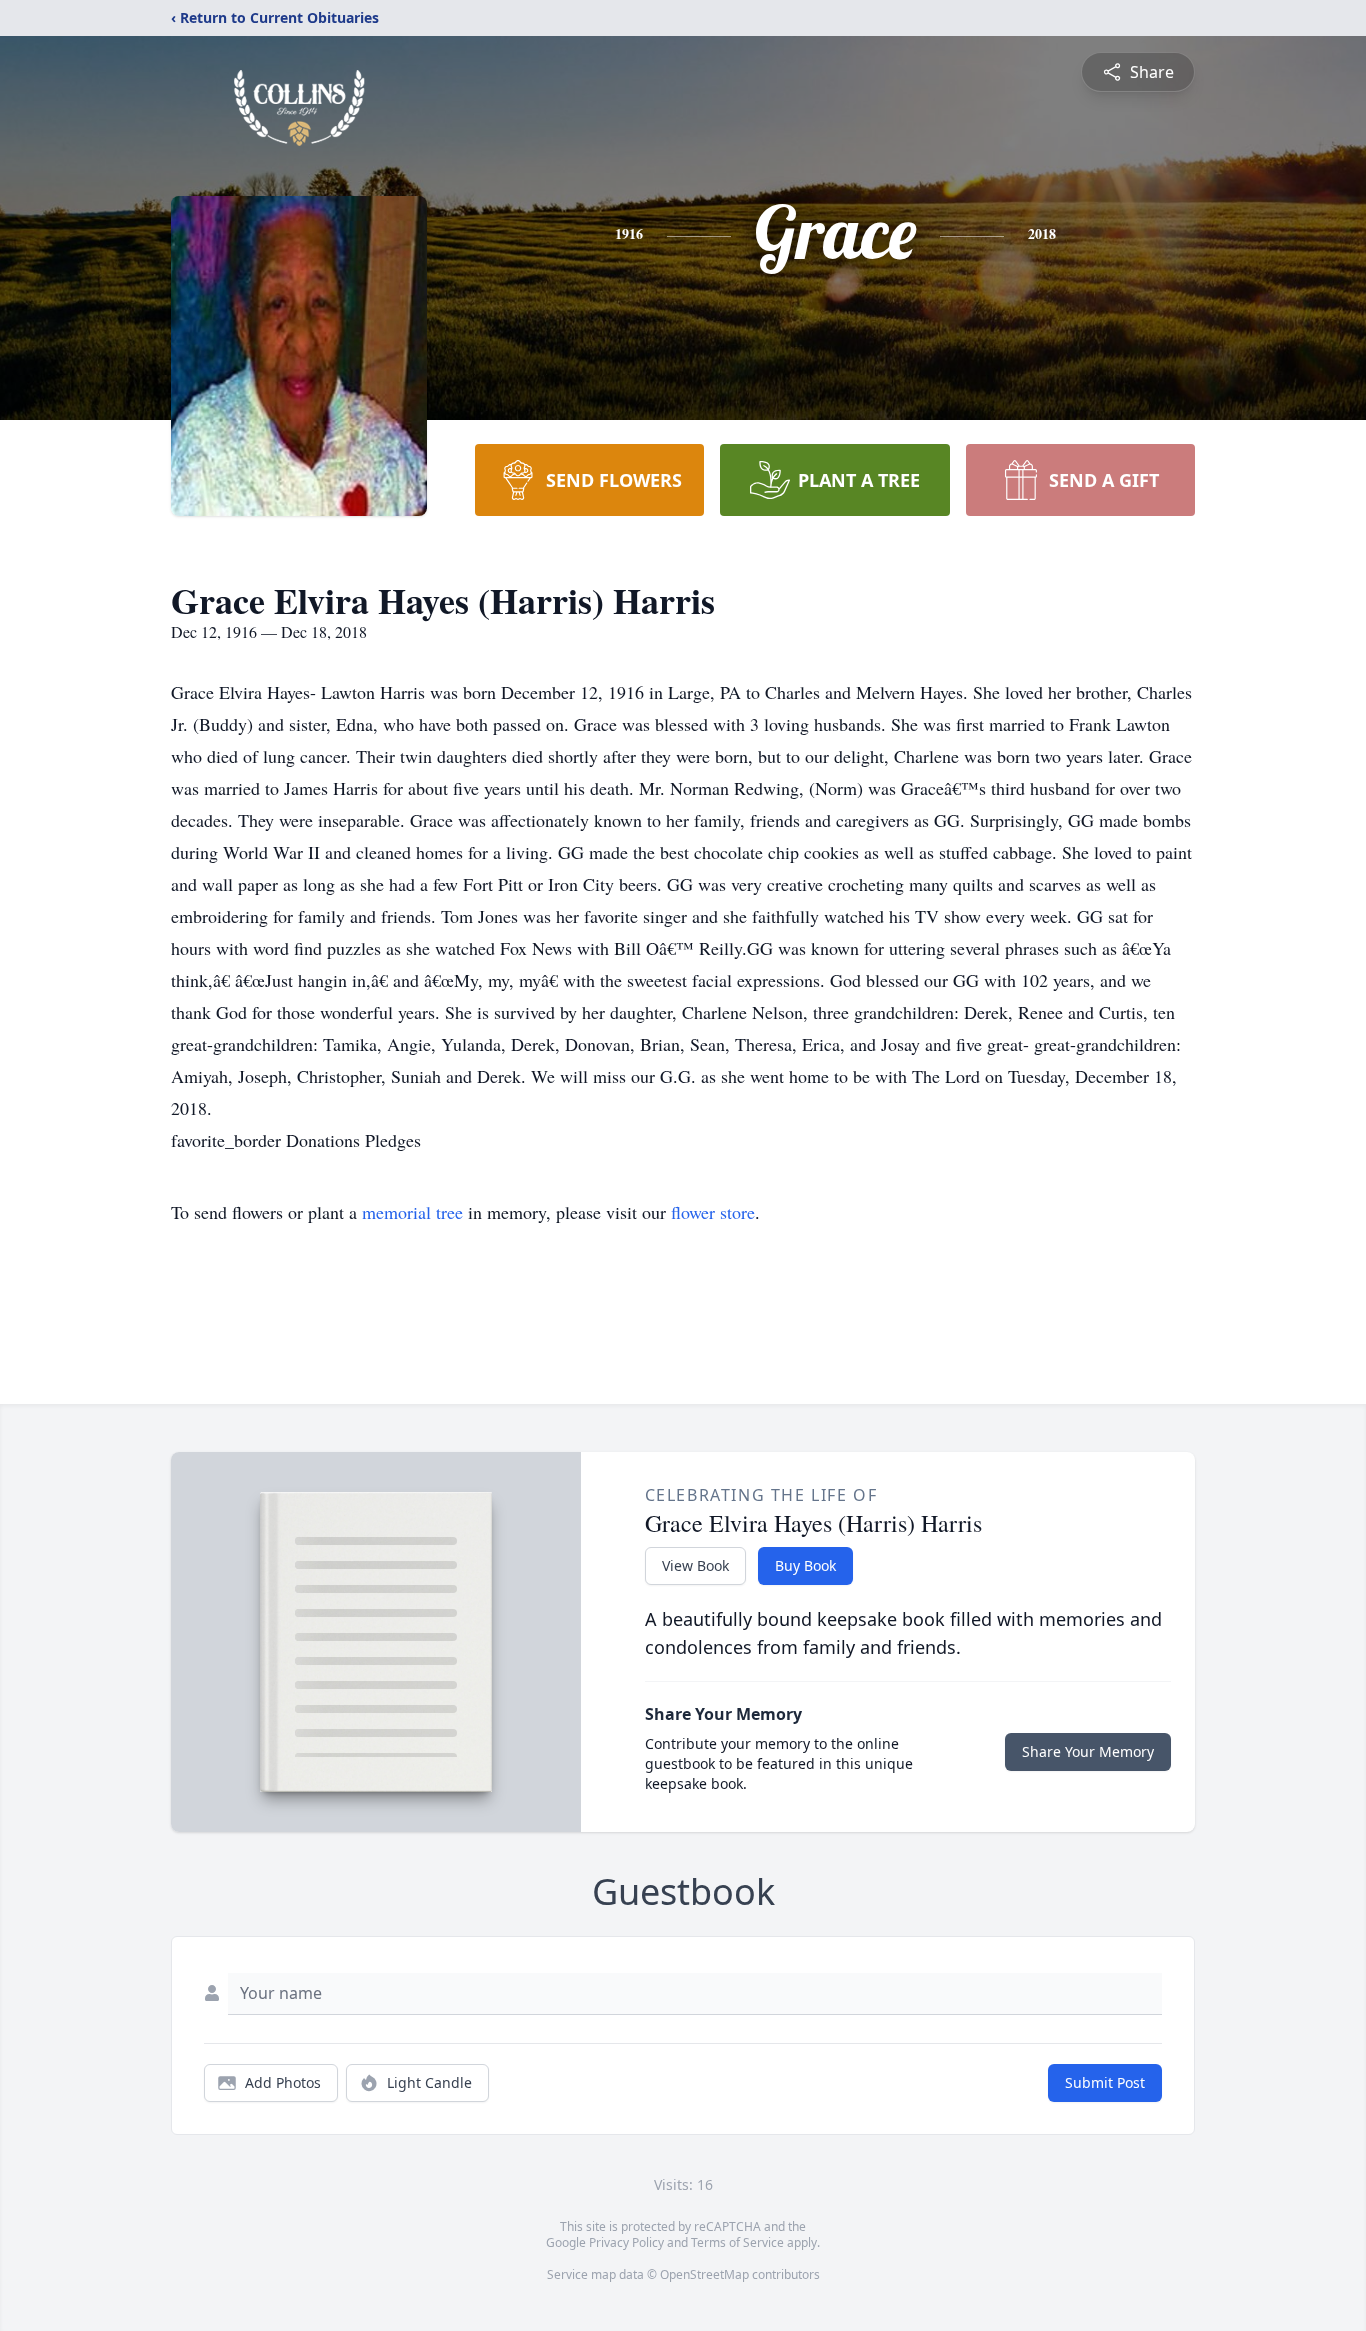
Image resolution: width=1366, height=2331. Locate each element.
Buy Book (805, 1565)
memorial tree (412, 1212)
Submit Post (1105, 2082)
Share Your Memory (1088, 1751)
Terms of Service (737, 2242)
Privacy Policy (626, 2242)
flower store (713, 1212)
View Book (695, 1565)
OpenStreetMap (704, 2274)
